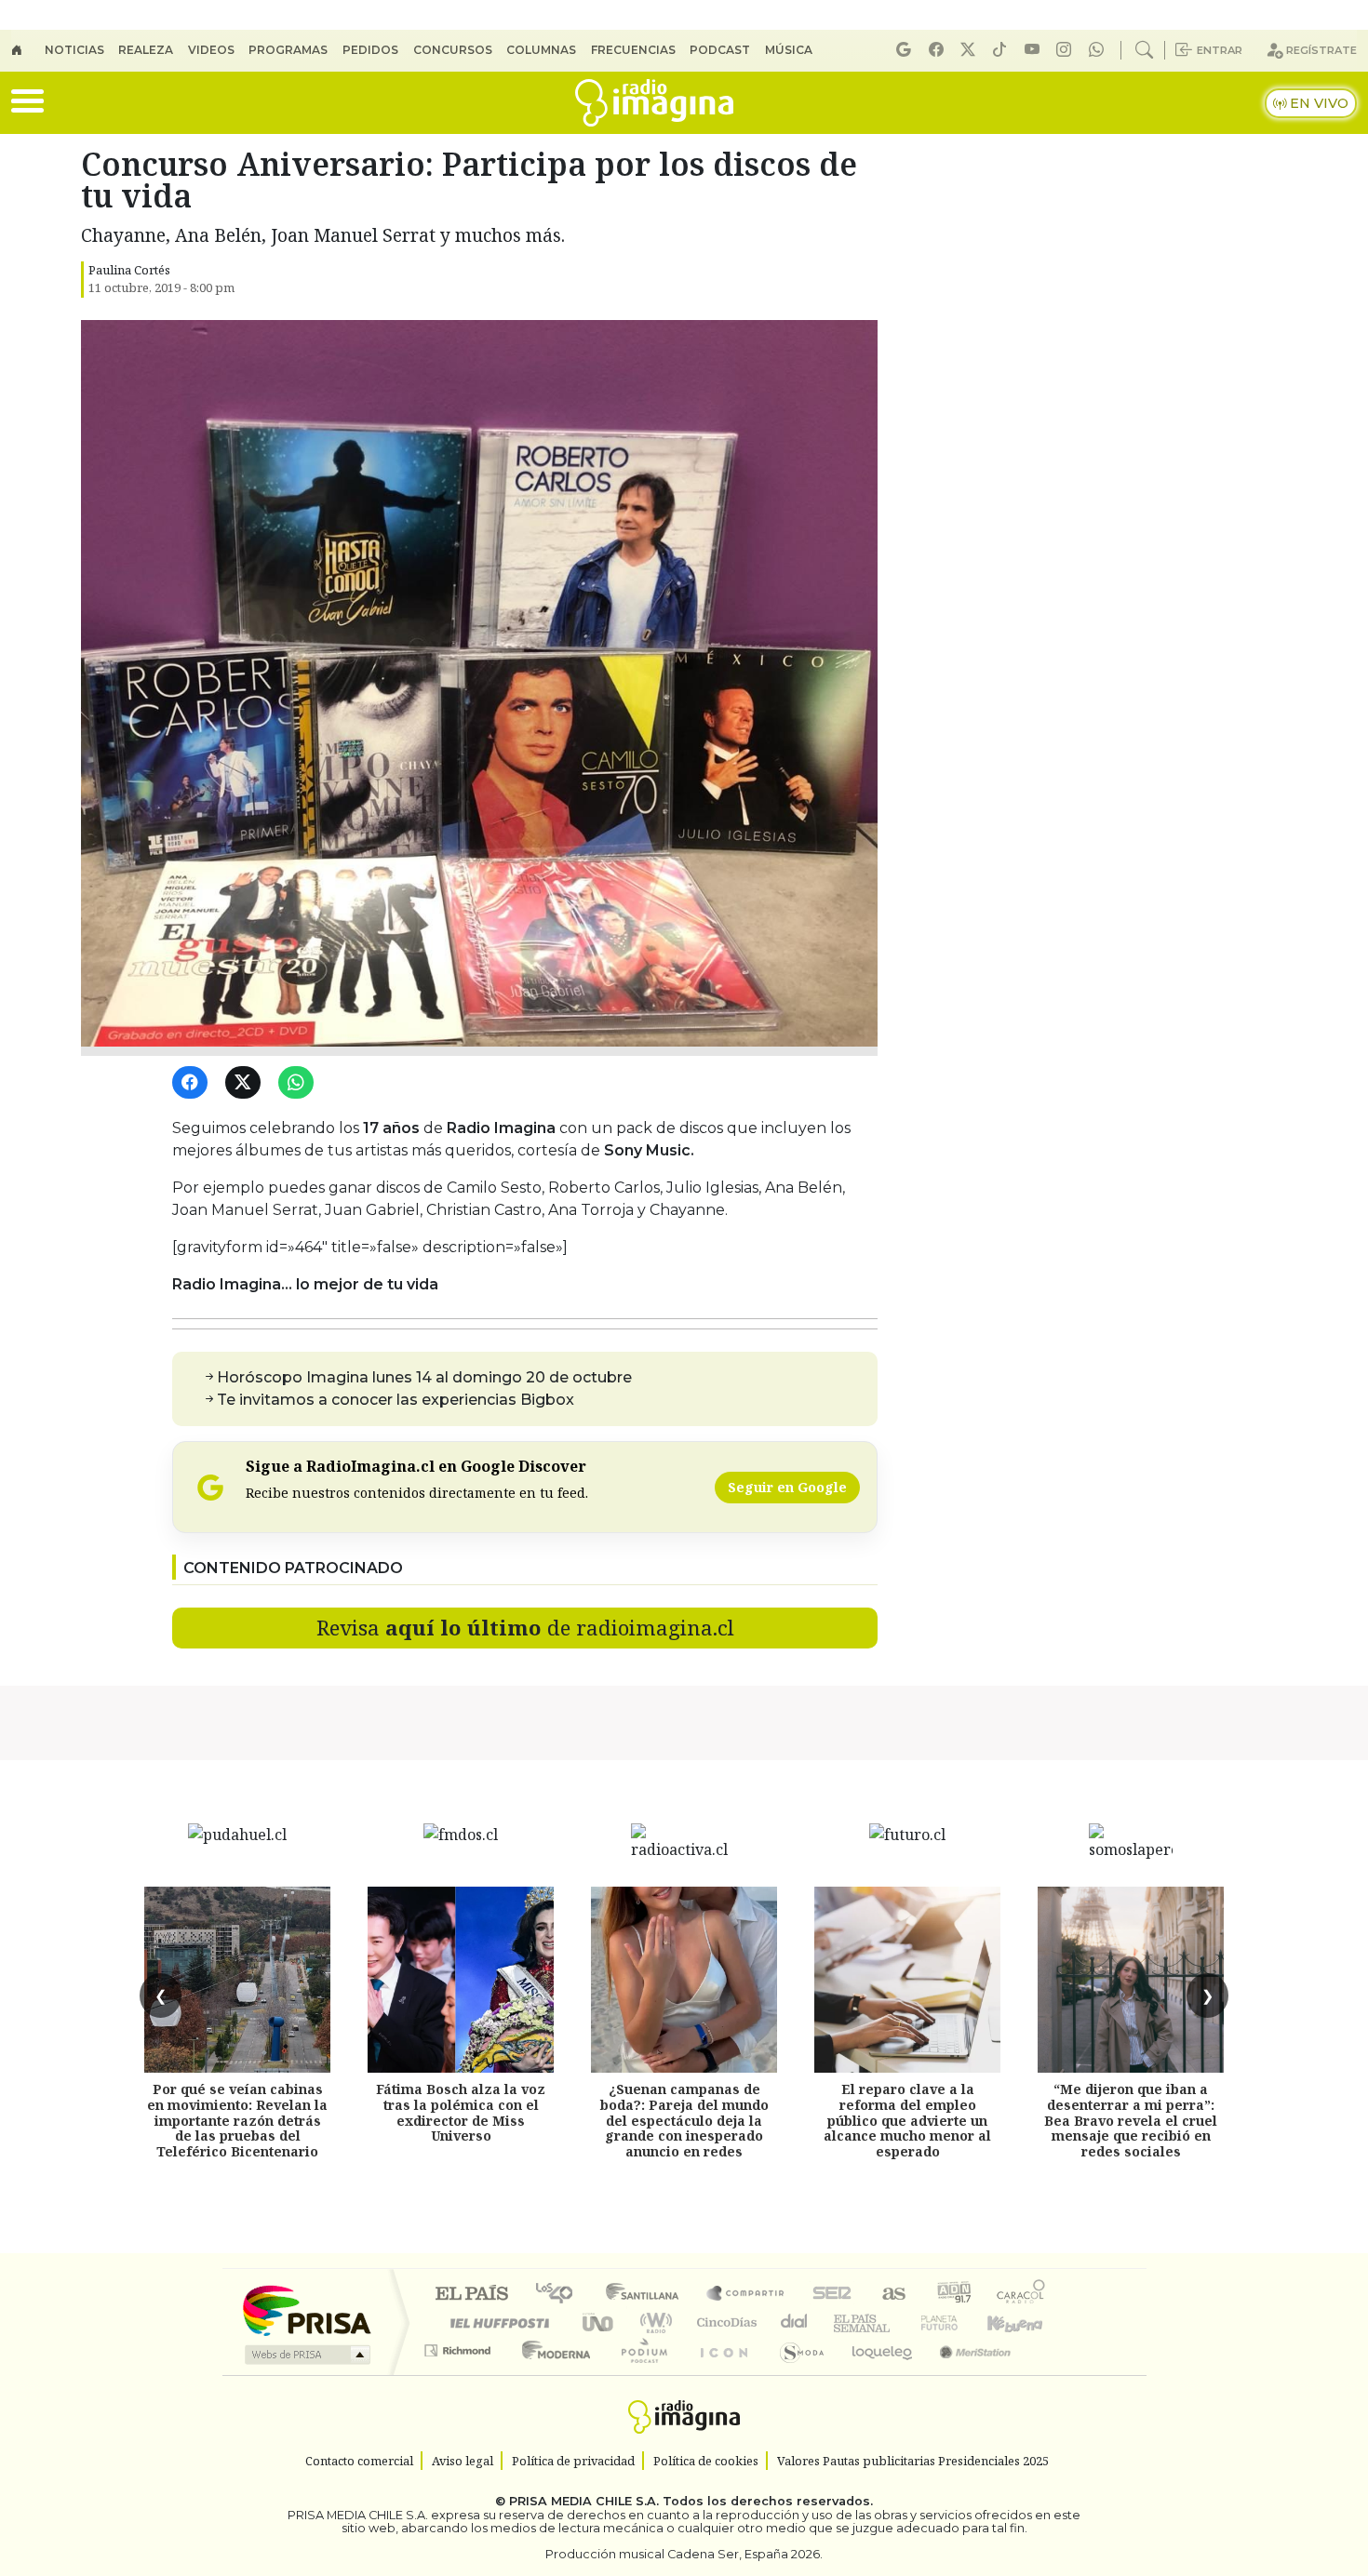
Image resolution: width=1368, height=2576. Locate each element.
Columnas (541, 50)
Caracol (1021, 2295)
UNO (599, 2322)
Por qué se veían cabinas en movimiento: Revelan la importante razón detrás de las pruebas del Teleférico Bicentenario (237, 2120)
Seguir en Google (787, 1487)
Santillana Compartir (746, 2295)
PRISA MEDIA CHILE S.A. (584, 2501)
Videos (211, 50)
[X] (971, 50)
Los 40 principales (561, 2295)
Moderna (551, 2374)
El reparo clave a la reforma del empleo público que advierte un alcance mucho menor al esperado (907, 2120)
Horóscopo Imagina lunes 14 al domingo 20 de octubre (424, 1377)
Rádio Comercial (1048, 2374)
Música (789, 50)
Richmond (460, 2374)
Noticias (74, 50)
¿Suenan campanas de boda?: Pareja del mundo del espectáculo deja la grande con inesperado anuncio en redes (684, 2120)
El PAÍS (471, 2295)
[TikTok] (1002, 50)
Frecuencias (633, 50)
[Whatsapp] (1099, 50)
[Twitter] (246, 1083)
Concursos (453, 50)
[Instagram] (1066, 50)
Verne (900, 2322)
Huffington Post (496, 2322)
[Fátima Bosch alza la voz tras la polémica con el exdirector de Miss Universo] (461, 1980)
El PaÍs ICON (720, 2374)
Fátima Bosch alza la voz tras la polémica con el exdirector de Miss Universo (461, 2112)
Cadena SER (832, 2295)
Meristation (965, 2374)
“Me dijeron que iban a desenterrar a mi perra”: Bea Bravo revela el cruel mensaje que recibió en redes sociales (1131, 2120)
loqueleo (876, 2374)
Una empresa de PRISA (306, 2309)
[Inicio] (28, 50)
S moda (796, 2374)
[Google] (906, 50)
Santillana (648, 2295)
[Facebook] (939, 50)
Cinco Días (724, 2322)
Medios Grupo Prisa (306, 2355)
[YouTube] (1035, 50)
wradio (653, 2322)
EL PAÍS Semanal (845, 2322)
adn (952, 2295)
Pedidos (370, 50)
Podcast (720, 50)
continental (795, 2322)
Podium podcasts (460, 2346)
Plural (639, 2374)
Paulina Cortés (129, 270)
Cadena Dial (957, 2322)
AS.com (891, 2295)
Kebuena (1024, 2322)
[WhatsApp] (299, 1083)
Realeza (146, 50)
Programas (288, 50)
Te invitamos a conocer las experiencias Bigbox (396, 1400)
